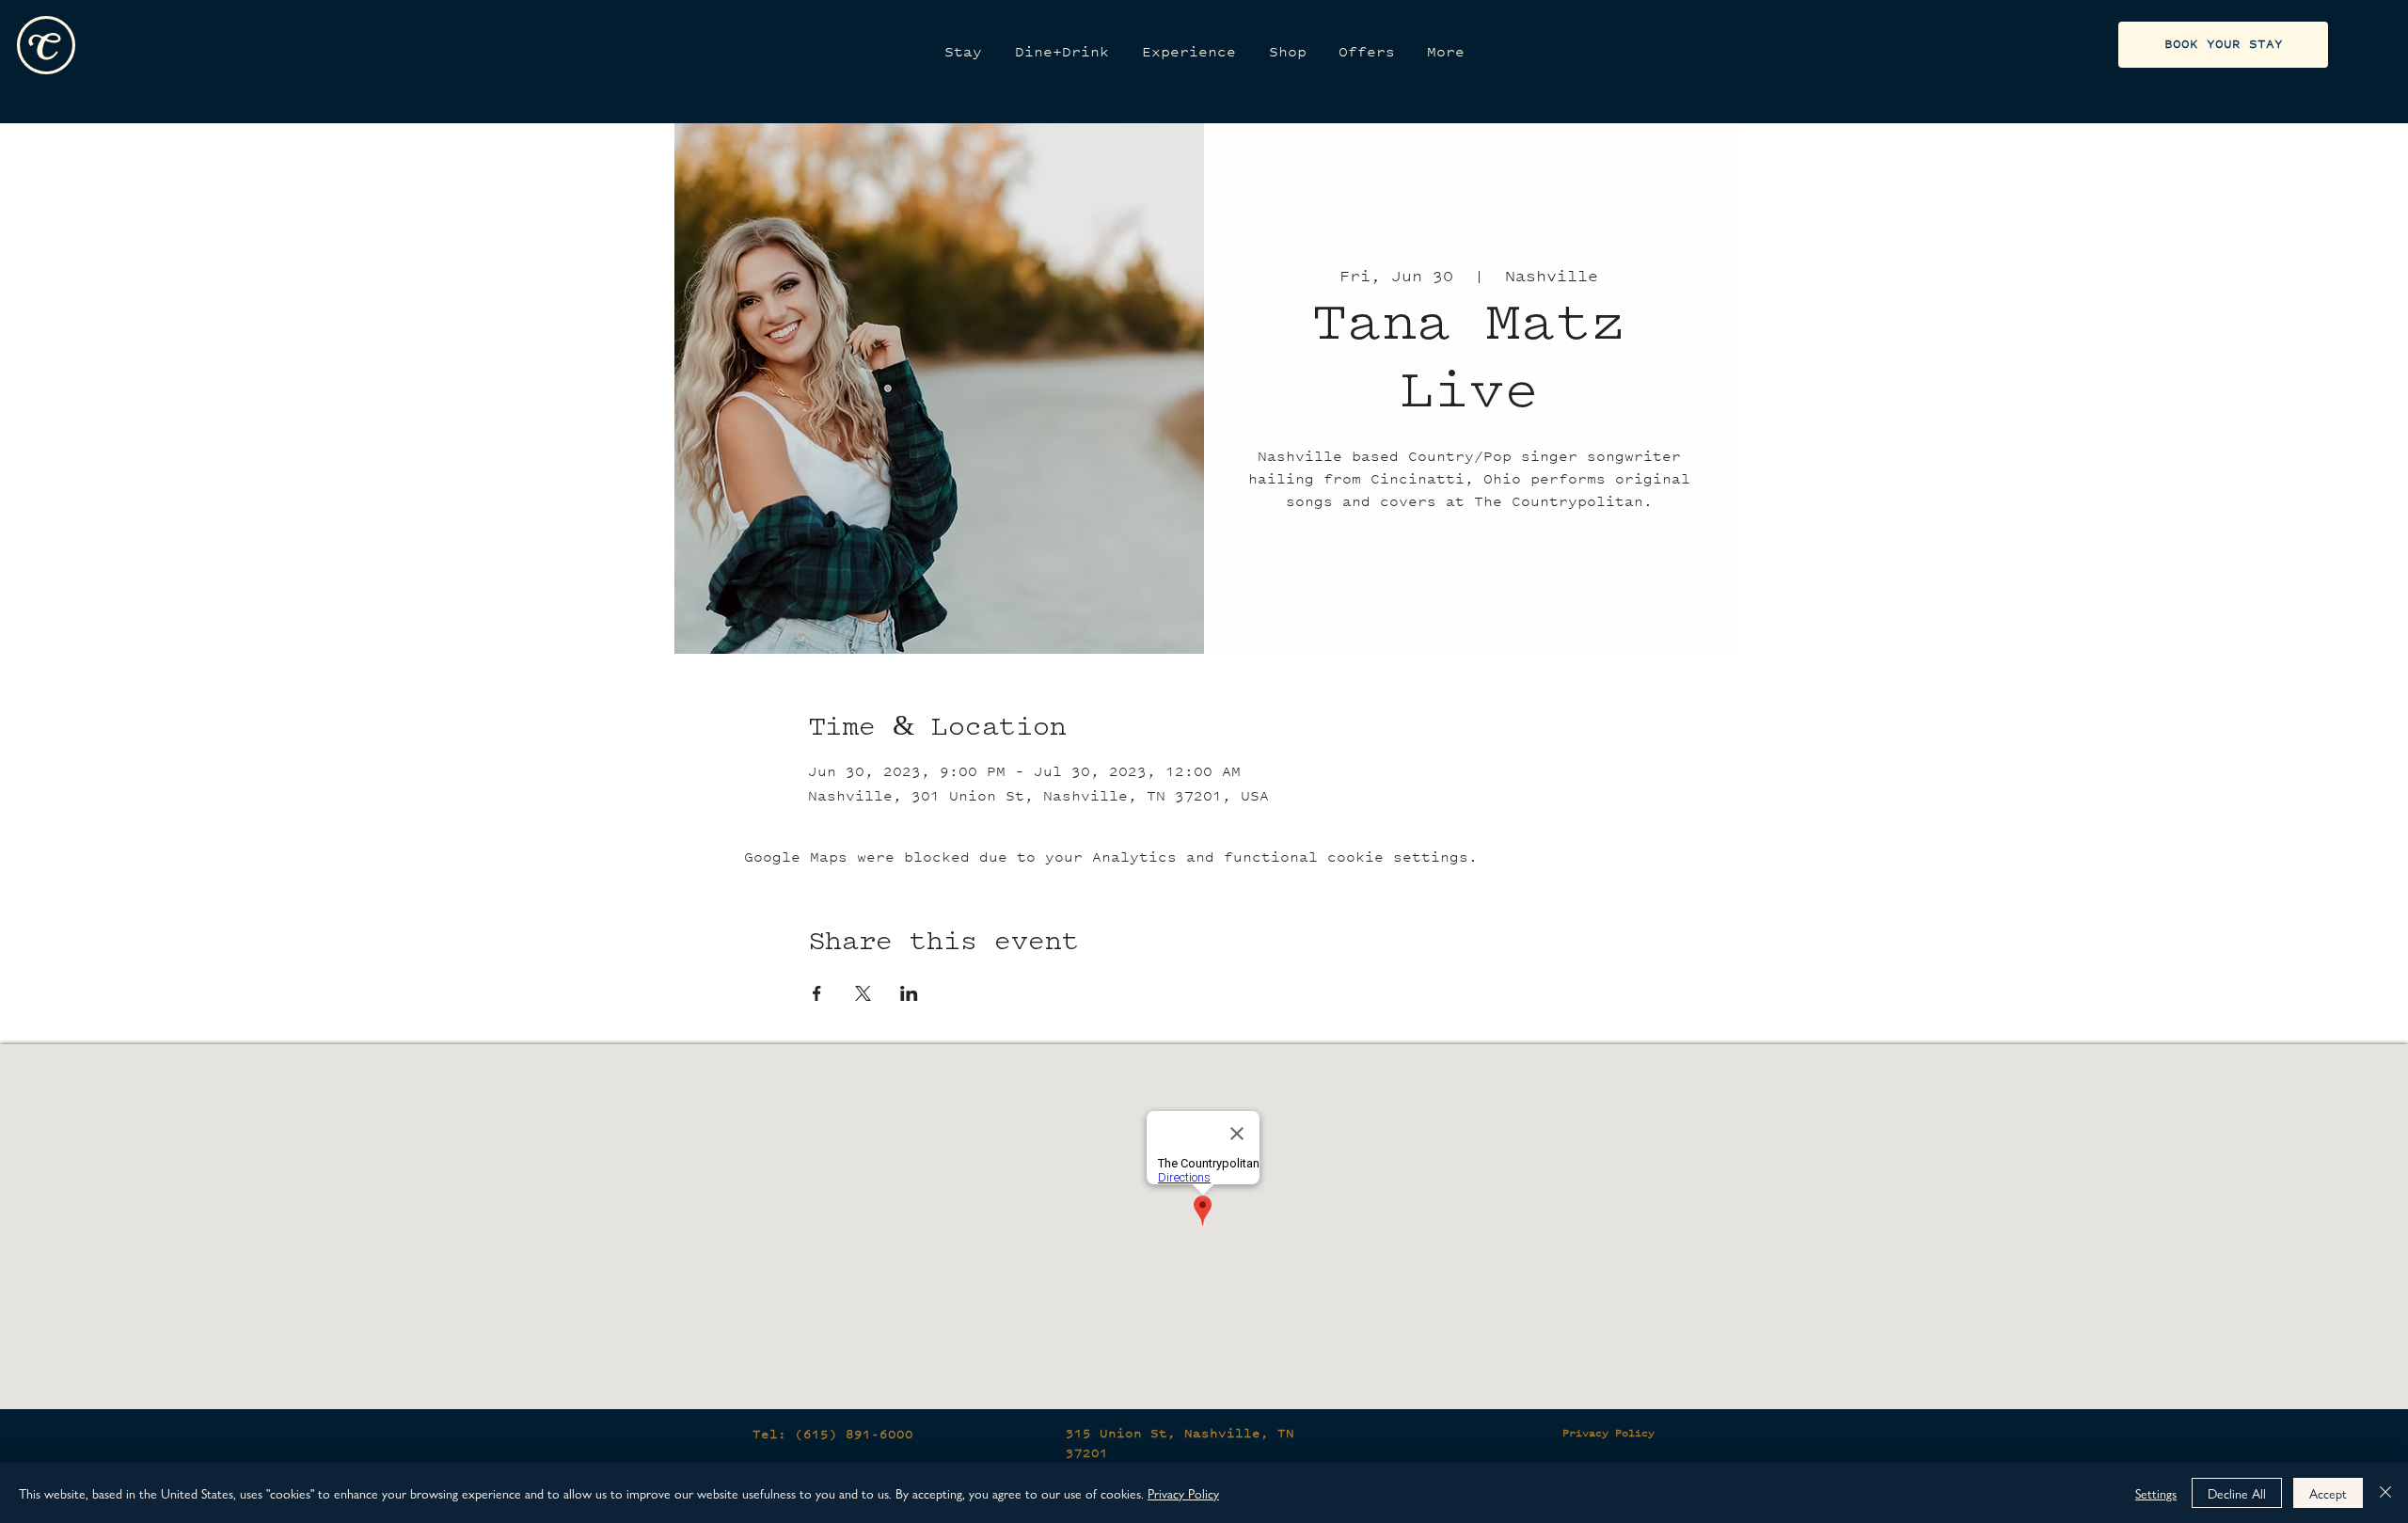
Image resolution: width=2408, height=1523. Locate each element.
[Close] (2385, 1493)
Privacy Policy (1608, 1433)
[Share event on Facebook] (817, 993)
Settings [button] (2156, 1493)
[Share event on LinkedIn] (909, 993)
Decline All (2237, 1493)
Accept (2328, 1493)
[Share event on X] (863, 993)
